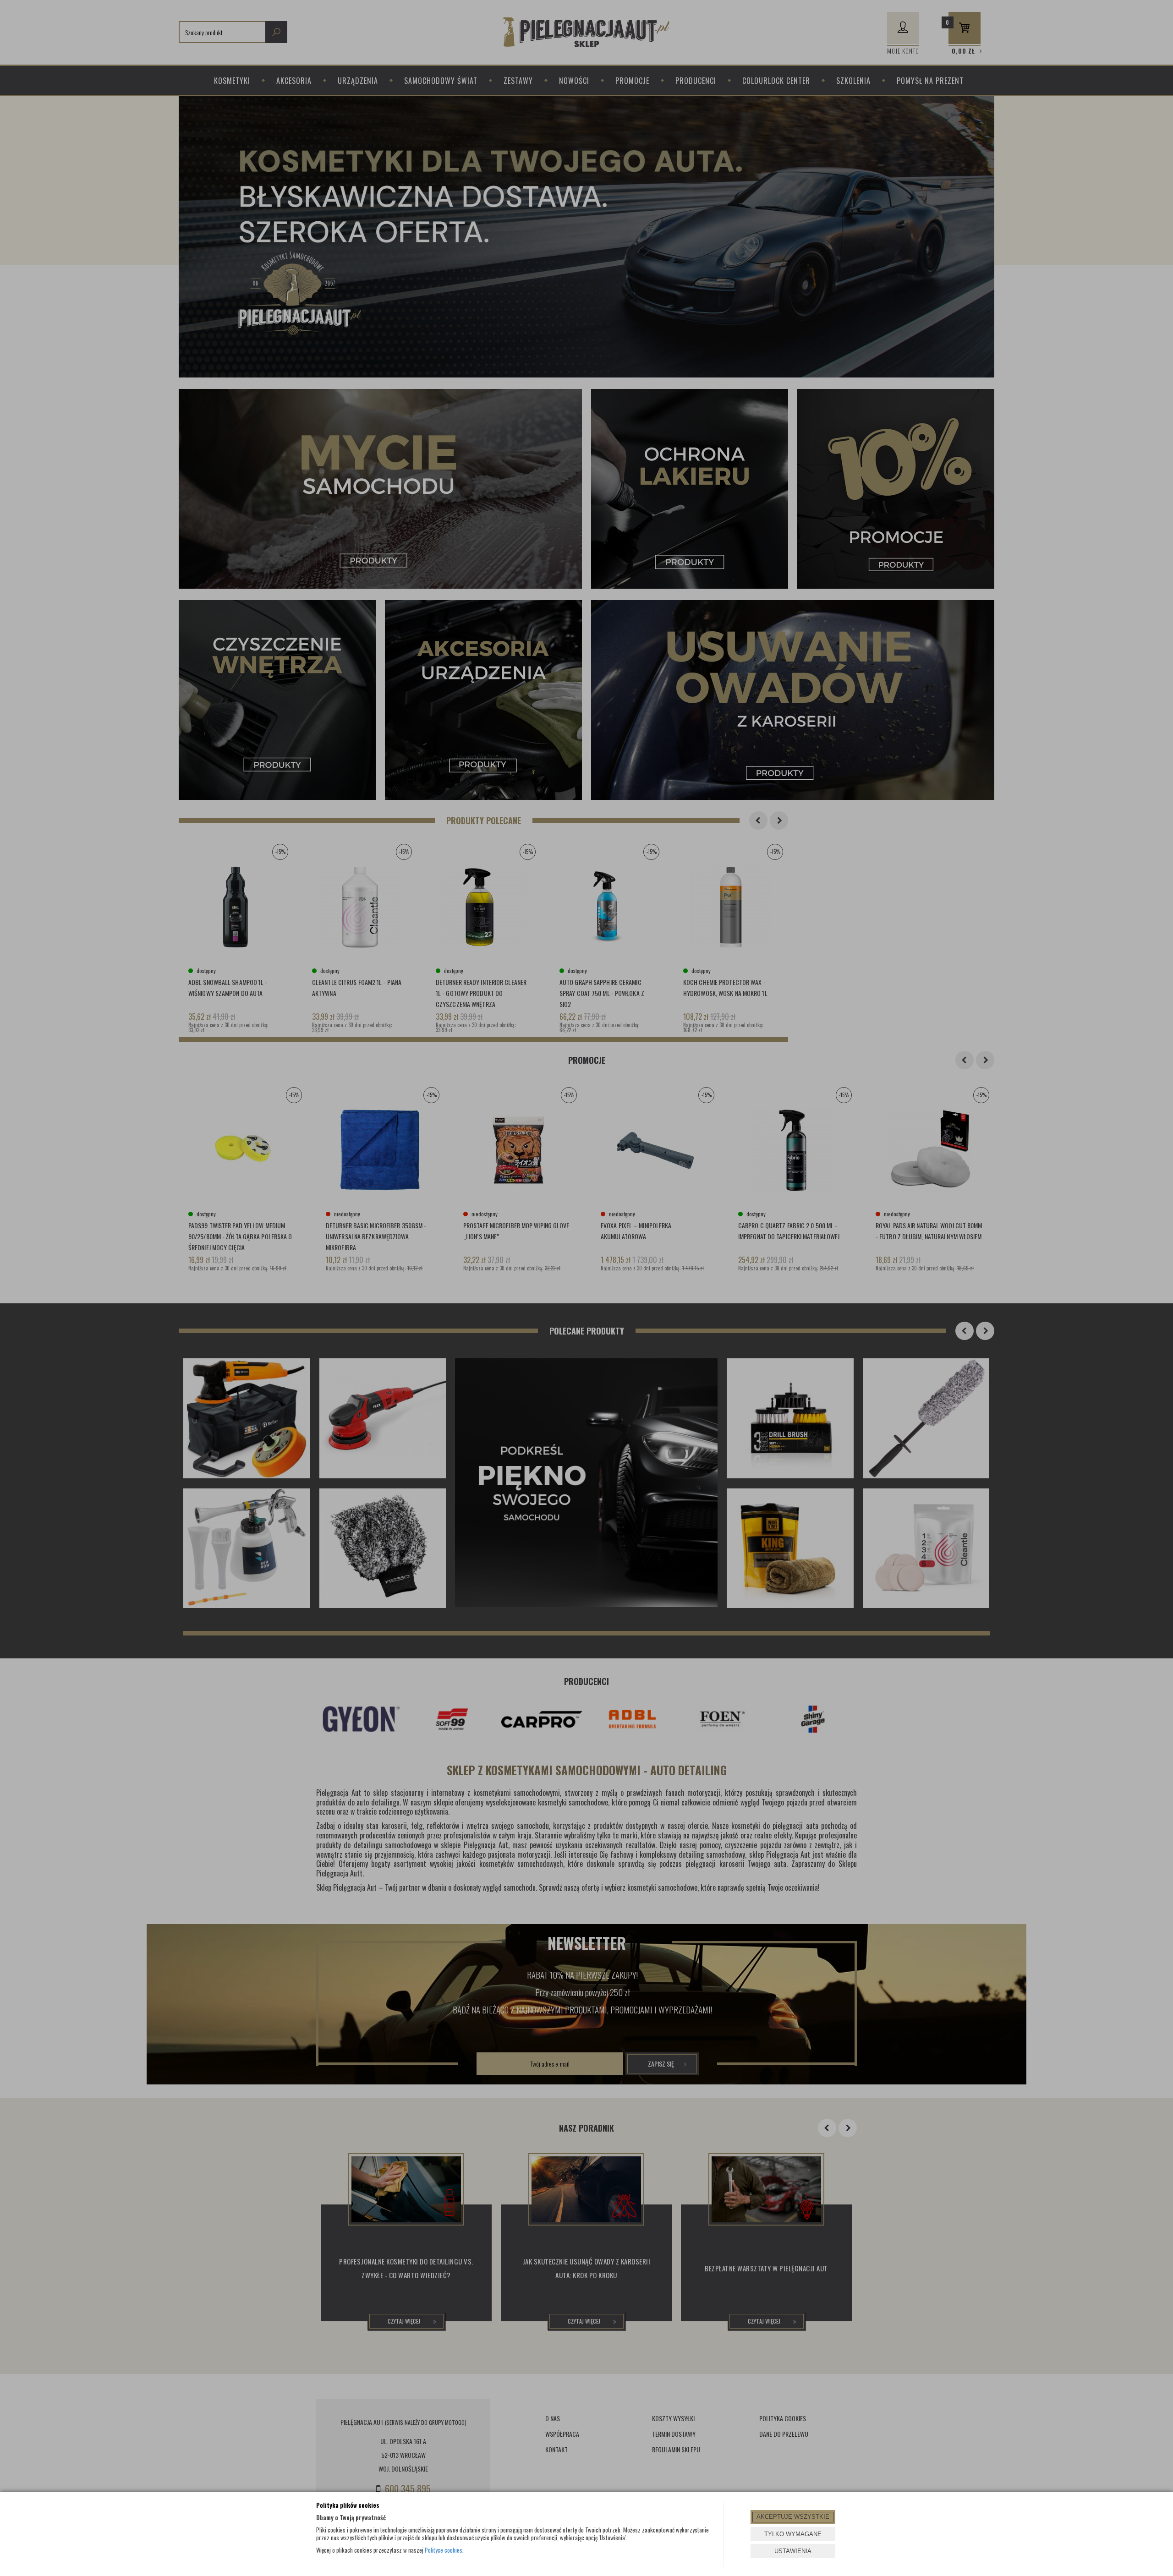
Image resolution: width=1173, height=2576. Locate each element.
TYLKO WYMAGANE (793, 2534)
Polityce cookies (444, 2550)
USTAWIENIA (793, 2551)
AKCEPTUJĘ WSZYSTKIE (793, 2517)
